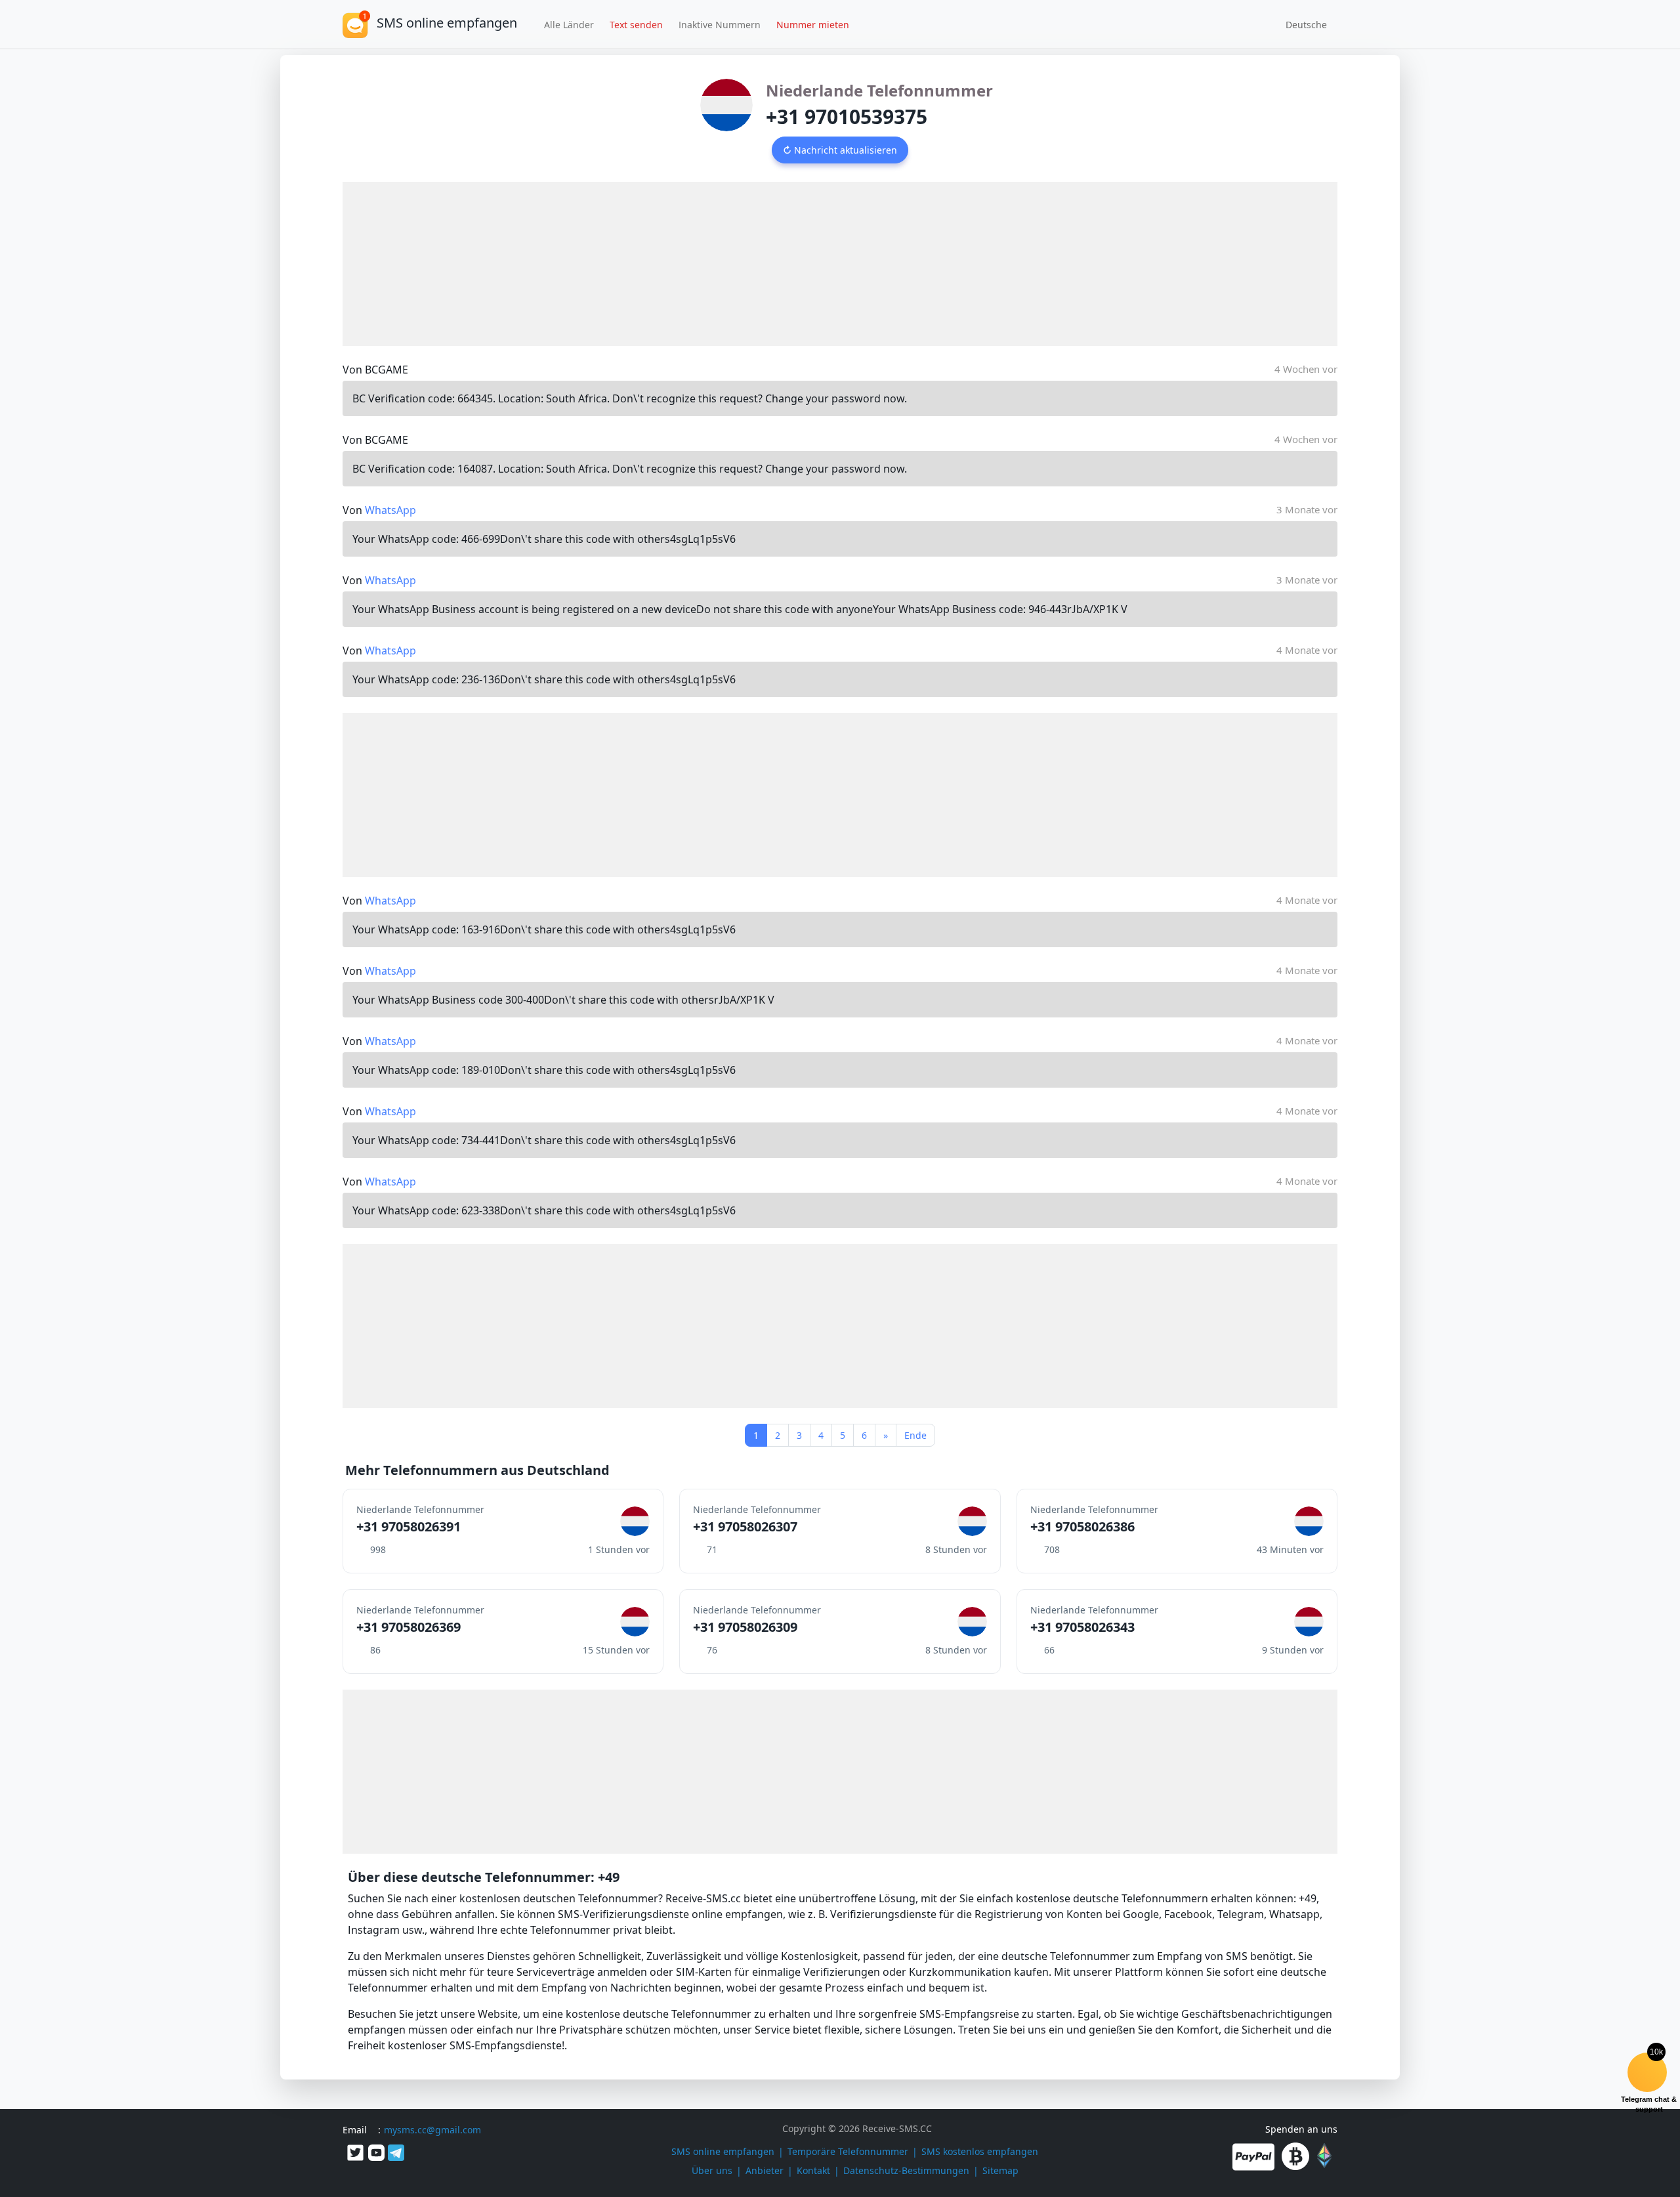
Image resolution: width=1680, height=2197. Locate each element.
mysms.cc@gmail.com (432, 2130)
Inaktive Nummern (720, 25)
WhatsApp (390, 510)
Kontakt (813, 2170)
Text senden (636, 25)
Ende (915, 1435)
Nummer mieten (813, 25)
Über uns (712, 2170)
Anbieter (765, 2170)
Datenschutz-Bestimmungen (906, 2170)
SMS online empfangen (723, 2151)
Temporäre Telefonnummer (848, 2151)
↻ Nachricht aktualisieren (840, 150)
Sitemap (1000, 2170)
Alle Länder (569, 25)
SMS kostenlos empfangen (980, 2151)
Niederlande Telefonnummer (879, 90)
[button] (1302, 24)
